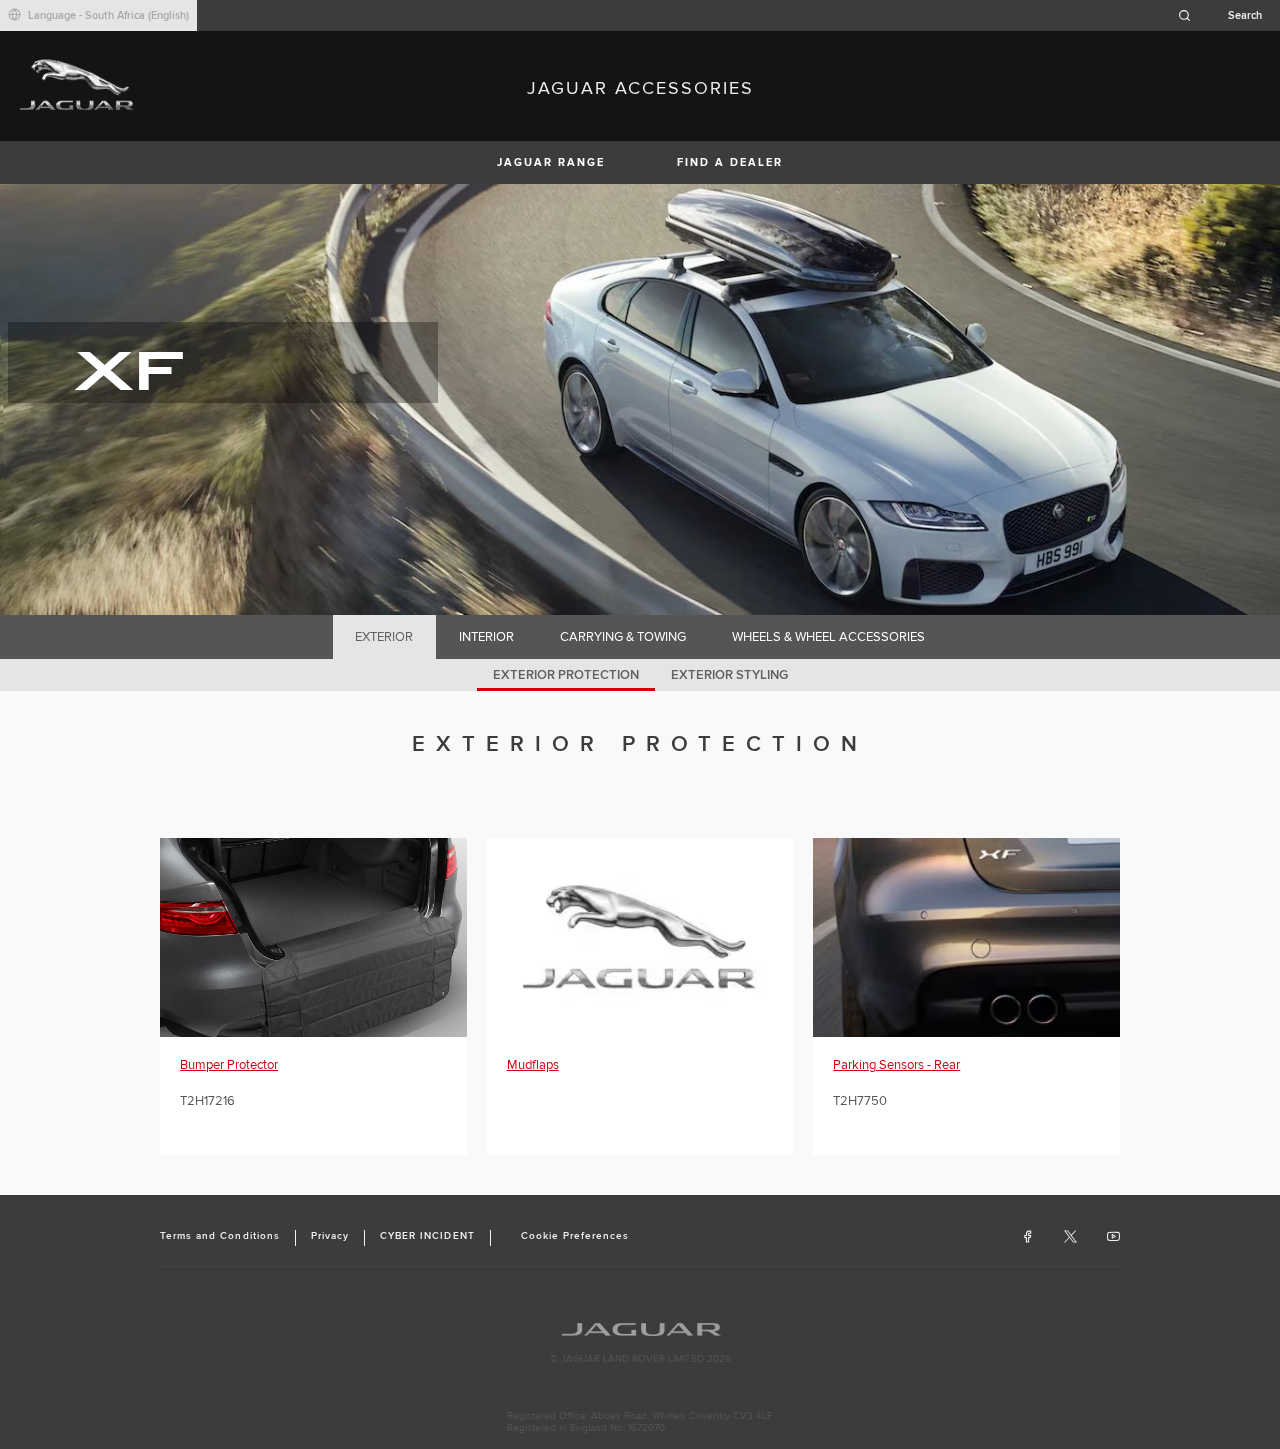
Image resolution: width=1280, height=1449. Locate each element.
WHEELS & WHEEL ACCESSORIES (828, 637)
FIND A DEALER (730, 162)
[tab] (384, 637)
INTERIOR (486, 637)
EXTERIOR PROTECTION (566, 675)
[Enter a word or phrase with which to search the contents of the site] (1226, 15)
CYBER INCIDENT (427, 1236)
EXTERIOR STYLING (729, 675)
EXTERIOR (384, 637)
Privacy (330, 1236)
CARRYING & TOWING (623, 637)
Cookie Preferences (575, 1236)
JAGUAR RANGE (551, 162)
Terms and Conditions (220, 1236)
